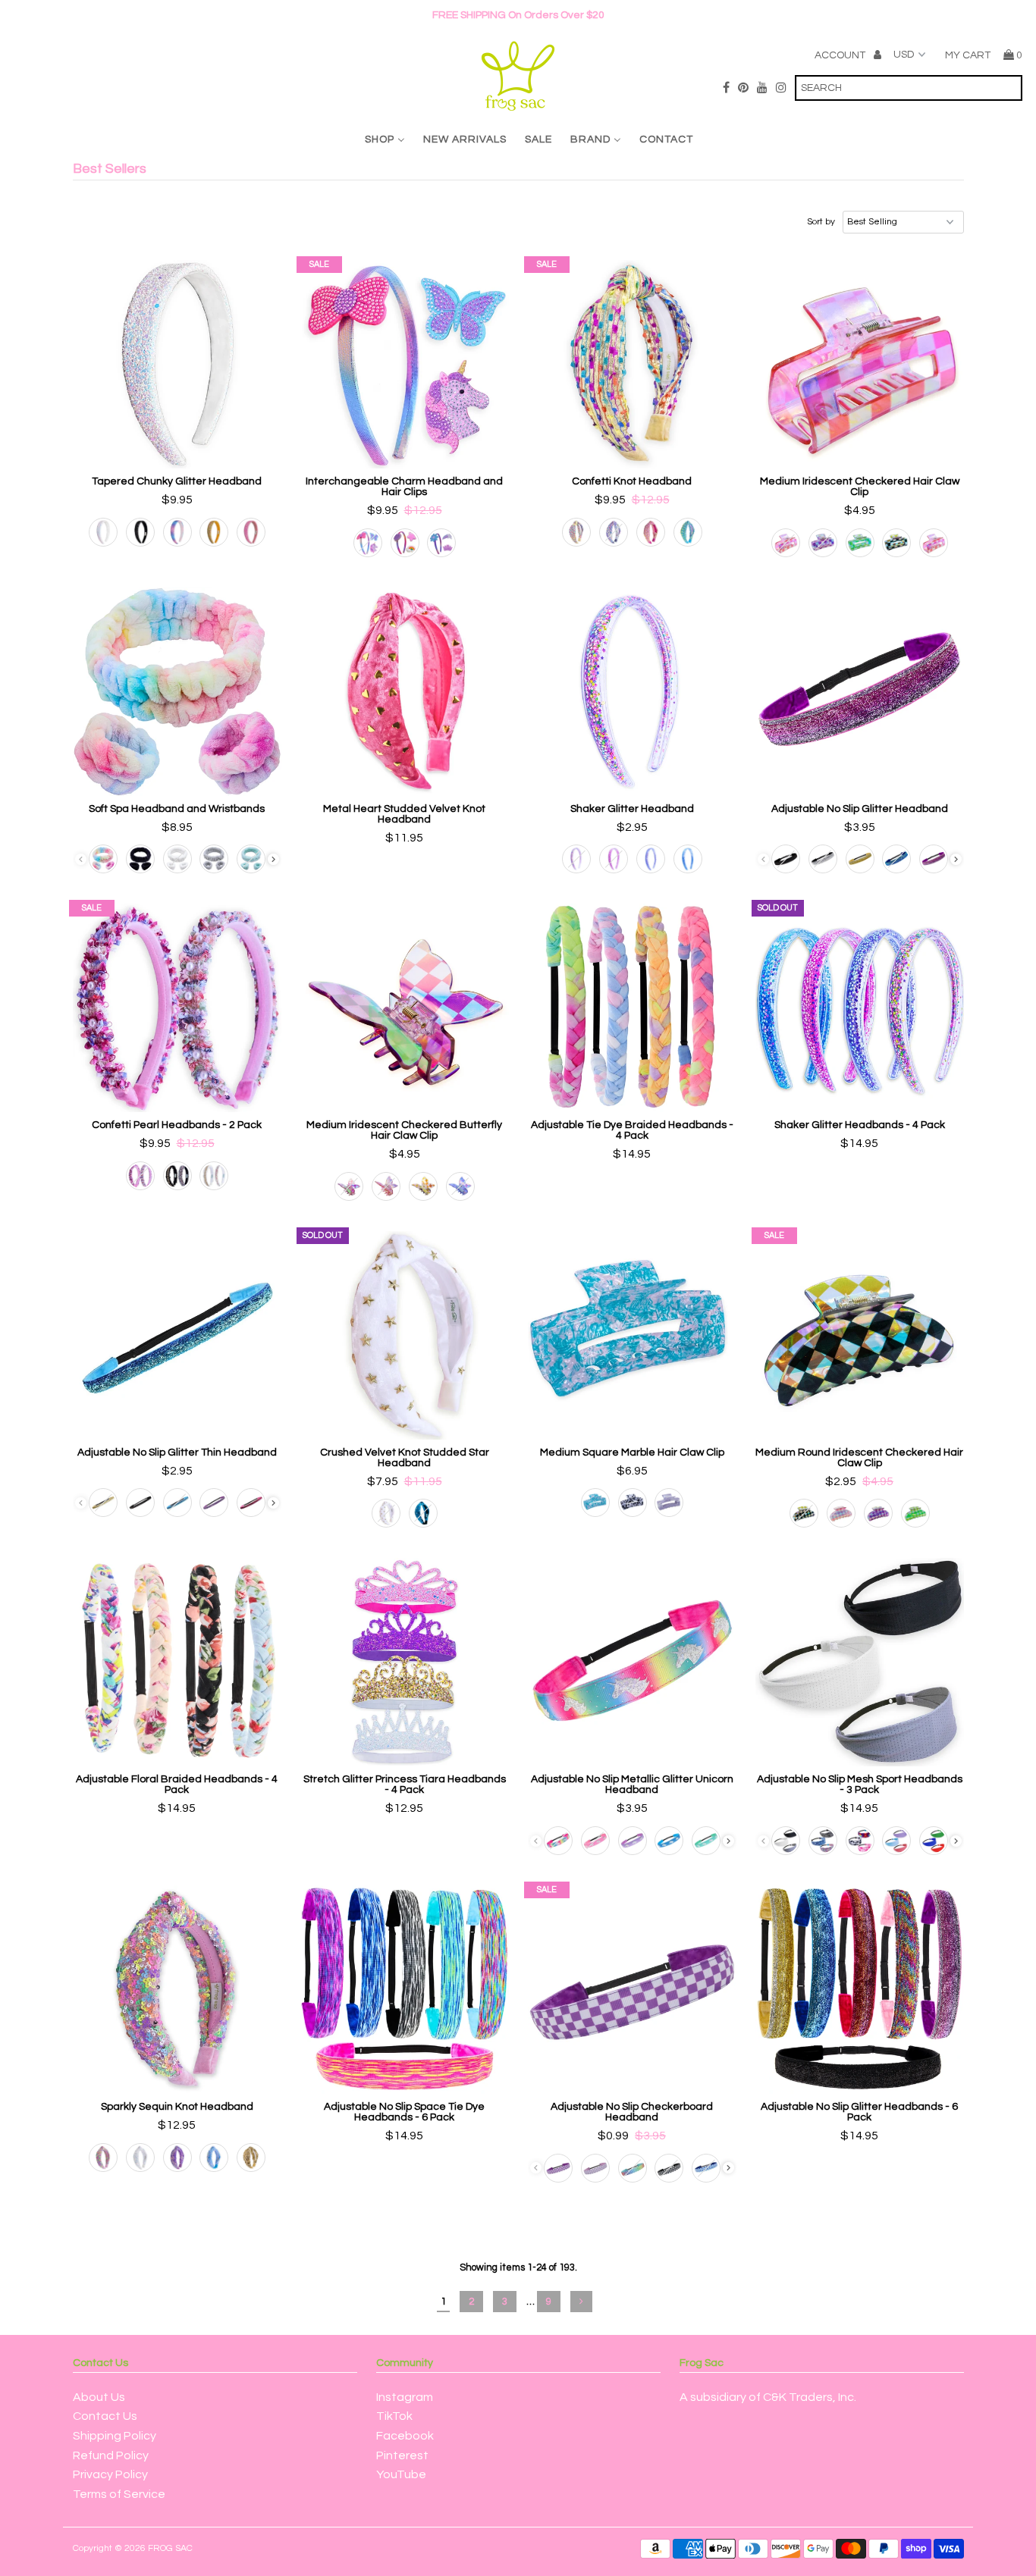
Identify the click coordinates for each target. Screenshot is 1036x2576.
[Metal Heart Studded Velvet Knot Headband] (405, 692)
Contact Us (105, 2416)
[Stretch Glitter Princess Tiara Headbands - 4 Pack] (405, 1662)
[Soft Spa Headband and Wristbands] (177, 692)
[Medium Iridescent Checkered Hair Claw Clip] (860, 364)
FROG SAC (170, 2548)
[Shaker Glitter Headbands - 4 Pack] (860, 1008)
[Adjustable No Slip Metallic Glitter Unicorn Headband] (632, 1662)
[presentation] (273, 859)
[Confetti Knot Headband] (632, 364)
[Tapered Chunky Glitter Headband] (177, 364)
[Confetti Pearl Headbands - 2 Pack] (177, 1008)
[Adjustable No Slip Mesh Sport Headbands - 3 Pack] (860, 1662)
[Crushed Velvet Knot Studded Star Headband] (405, 1335)
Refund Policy (111, 2455)
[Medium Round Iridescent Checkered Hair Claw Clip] (860, 1335)
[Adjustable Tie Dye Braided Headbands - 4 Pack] (632, 1008)
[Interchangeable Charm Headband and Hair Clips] (405, 364)
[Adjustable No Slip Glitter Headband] (860, 692)
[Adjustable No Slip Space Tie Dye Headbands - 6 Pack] (405, 1990)
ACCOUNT (841, 55)
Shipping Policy (115, 2436)
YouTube (401, 2474)
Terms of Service (119, 2494)
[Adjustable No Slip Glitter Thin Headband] (177, 1335)
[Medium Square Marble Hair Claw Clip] (632, 1335)
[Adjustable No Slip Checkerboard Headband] (632, 1990)
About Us (99, 2397)
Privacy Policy (110, 2474)
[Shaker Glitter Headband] (632, 692)
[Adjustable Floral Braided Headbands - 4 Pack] (177, 1662)
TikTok (394, 2416)
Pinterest (402, 2455)
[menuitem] (385, 139)
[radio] (103, 532)
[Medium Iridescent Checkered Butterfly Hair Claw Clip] (405, 1008)
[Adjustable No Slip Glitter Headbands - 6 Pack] (860, 1990)
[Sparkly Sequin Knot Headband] (177, 1990)
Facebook (405, 2436)
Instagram (405, 2397)
